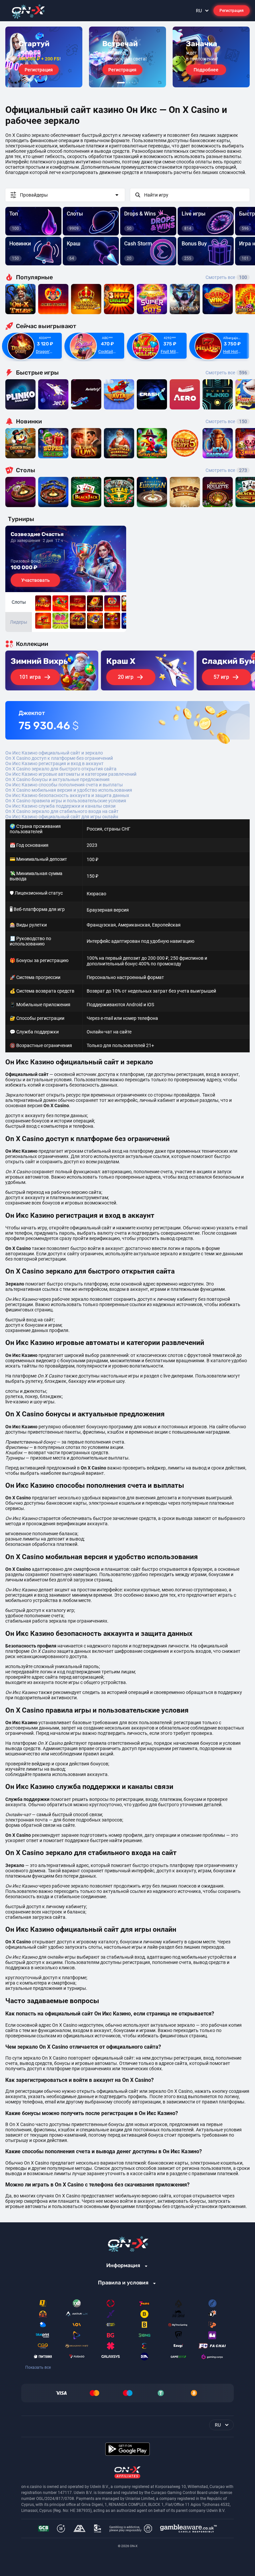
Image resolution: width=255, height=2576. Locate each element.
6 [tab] (137, 83)
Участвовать (36, 580)
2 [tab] (127, 83)
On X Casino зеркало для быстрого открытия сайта (61, 769)
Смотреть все (226, 277)
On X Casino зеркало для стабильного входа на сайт (62, 811)
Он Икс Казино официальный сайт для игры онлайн (62, 817)
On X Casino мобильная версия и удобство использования (69, 790)
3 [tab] (129, 83)
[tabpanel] (44, 57)
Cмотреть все (226, 373)
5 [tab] (135, 83)
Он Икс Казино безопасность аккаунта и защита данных (67, 795)
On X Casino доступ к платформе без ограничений (59, 758)
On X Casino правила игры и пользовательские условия (66, 801)
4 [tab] (132, 83)
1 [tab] (121, 83)
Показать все (38, 2367)
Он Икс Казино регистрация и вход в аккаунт (54, 763)
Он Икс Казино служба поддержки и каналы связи (60, 806)
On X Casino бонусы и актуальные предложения (57, 779)
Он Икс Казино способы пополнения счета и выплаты (64, 785)
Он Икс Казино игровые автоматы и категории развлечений (71, 774)
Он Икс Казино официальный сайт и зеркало (54, 753)
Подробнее (206, 70)
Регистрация (232, 11)
